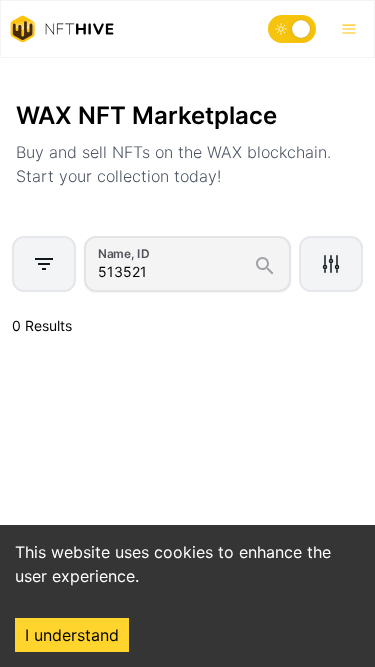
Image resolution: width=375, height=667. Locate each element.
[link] (118, 82)
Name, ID (123, 253)
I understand (72, 635)
